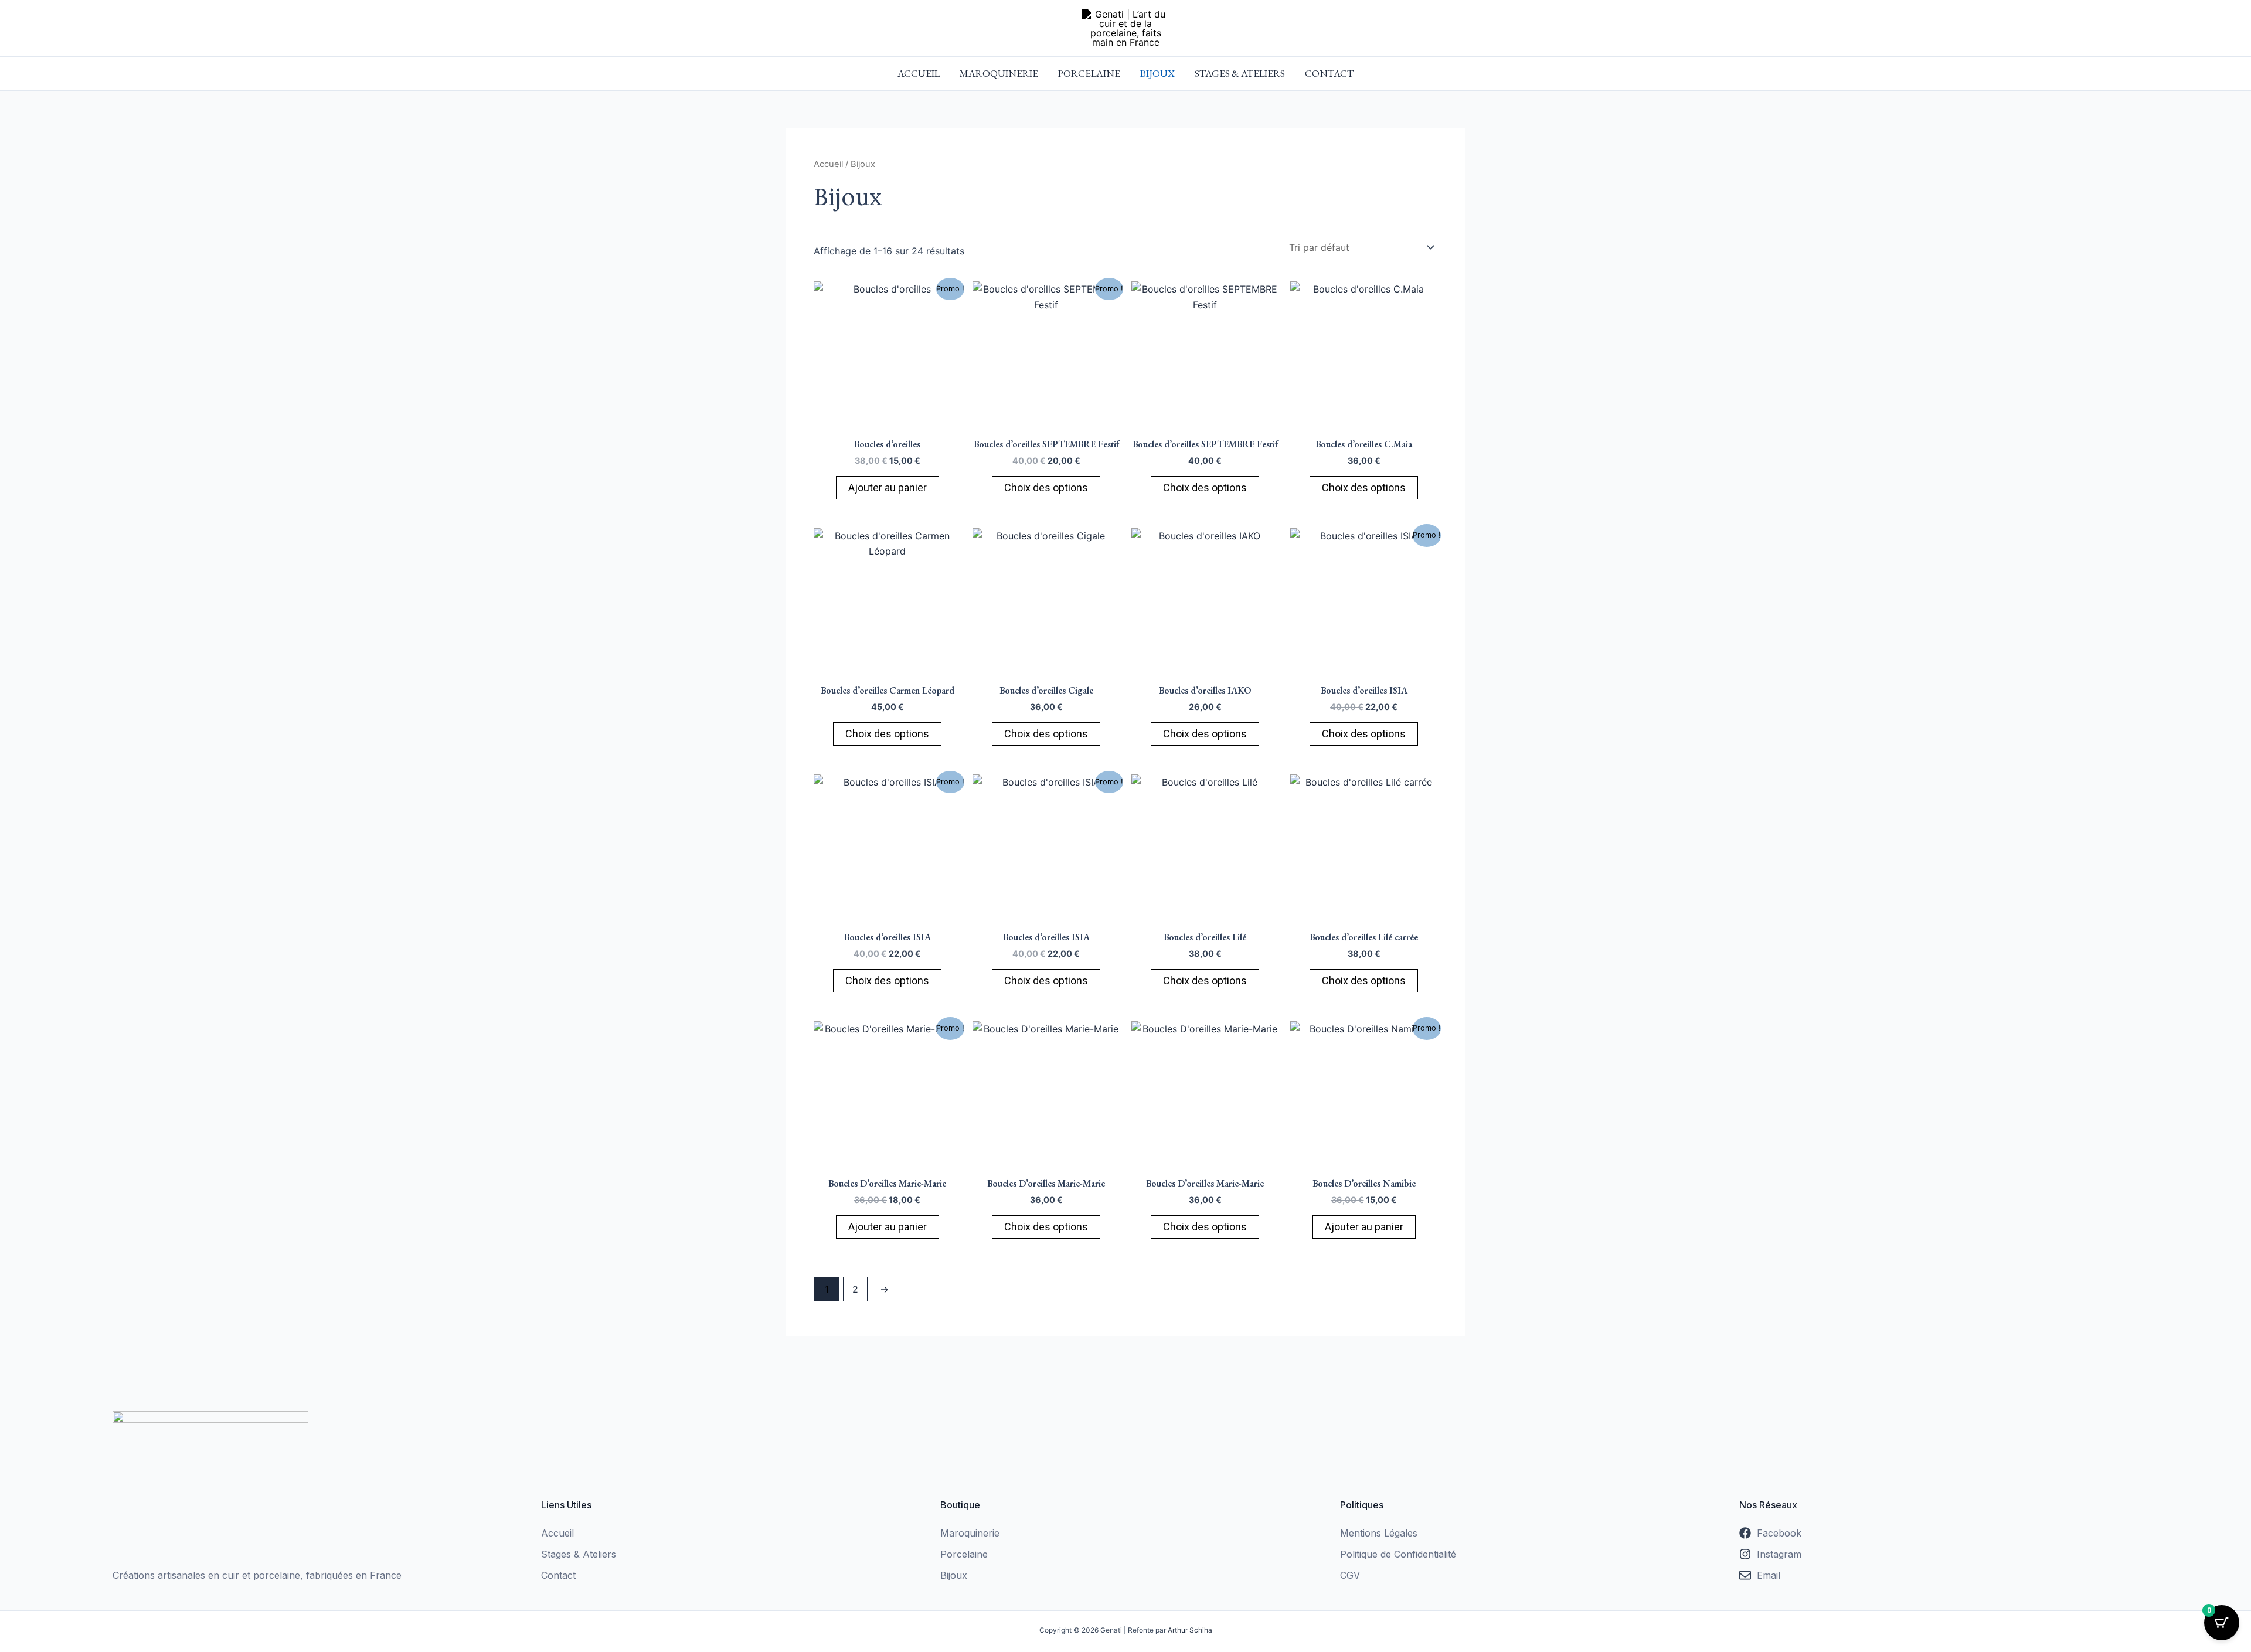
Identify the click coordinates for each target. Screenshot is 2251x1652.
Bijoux (1157, 73)
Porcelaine (1089, 73)
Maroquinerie (999, 73)
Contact (1329, 73)
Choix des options (1046, 487)
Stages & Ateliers (1240, 73)
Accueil (919, 73)
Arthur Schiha (1190, 1630)
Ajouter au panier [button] (888, 487)
